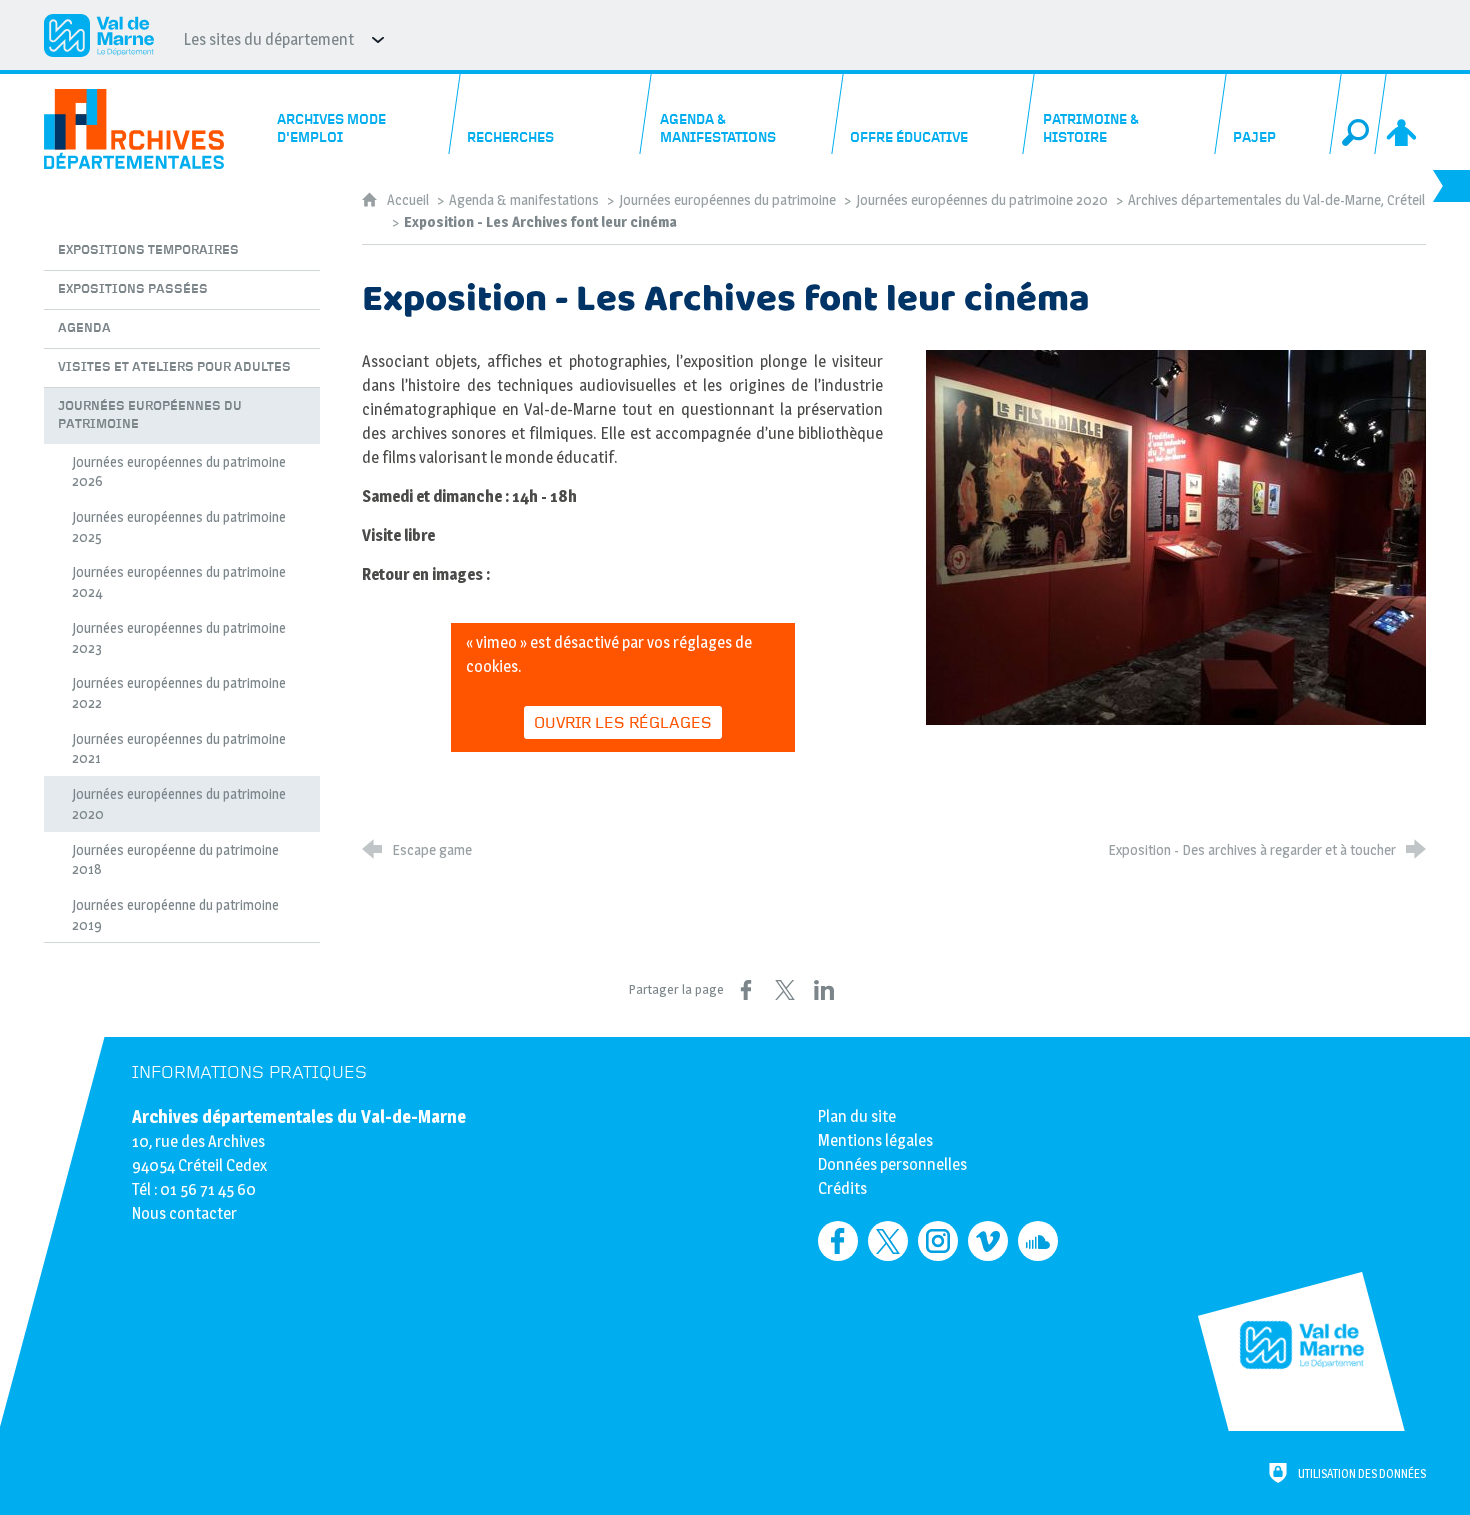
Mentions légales (875, 1140)
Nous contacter (184, 1213)
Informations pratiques (249, 1072)
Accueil (409, 200)
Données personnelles (892, 1164)
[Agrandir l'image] (1176, 535)
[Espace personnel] (1403, 114)
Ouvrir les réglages (623, 723)
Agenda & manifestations (524, 200)
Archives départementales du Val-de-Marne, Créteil (1276, 200)
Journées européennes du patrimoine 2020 (982, 200)
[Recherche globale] (1358, 114)
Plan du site (857, 1116)
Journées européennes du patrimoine (727, 200)
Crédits (842, 1188)
